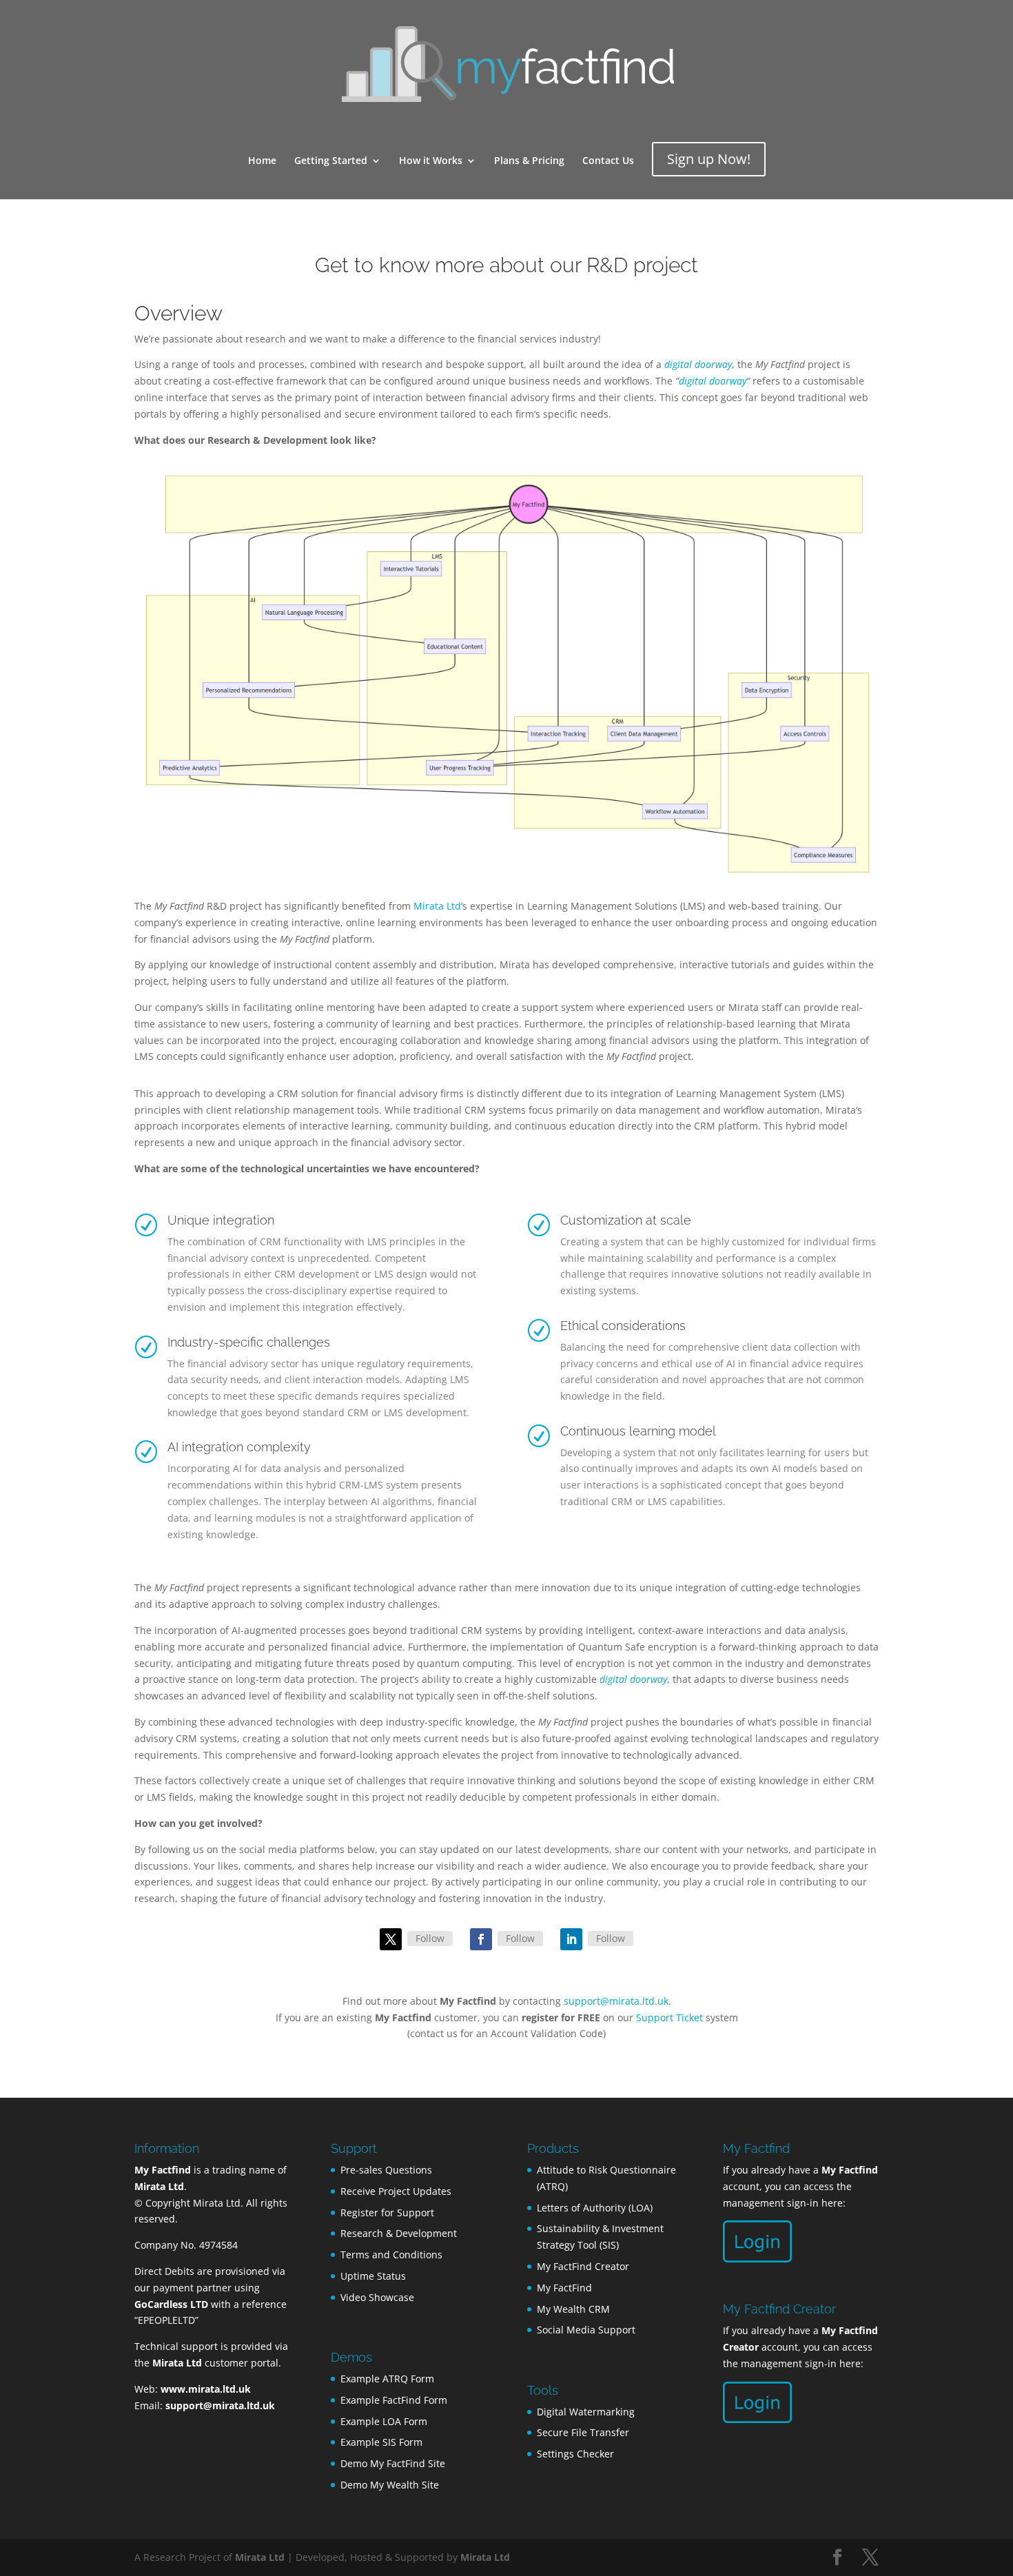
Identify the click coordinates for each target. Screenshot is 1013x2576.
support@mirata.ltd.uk (616, 2001)
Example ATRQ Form (387, 2379)
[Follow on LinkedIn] (571, 1939)
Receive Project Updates (396, 2191)
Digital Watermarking (586, 2412)
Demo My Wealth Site (390, 2485)
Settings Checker (575, 2454)
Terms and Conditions (391, 2255)
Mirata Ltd (437, 906)
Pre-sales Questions (386, 2170)
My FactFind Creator (583, 2266)
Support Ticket (669, 2017)
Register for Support (387, 2212)
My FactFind (564, 2288)
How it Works (431, 161)
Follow (430, 1938)
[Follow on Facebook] (481, 1939)
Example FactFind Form (394, 2400)
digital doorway (713, 381)
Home (262, 161)
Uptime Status (373, 2276)
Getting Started (331, 161)
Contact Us (608, 161)
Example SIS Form (381, 2442)
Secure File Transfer (583, 2432)
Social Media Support (586, 2330)
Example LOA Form (384, 2421)
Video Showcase (377, 2297)
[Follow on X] (391, 1939)
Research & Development (399, 2233)
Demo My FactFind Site (393, 2463)
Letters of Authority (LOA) (595, 2208)
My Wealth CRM (573, 2309)
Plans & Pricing (529, 161)
